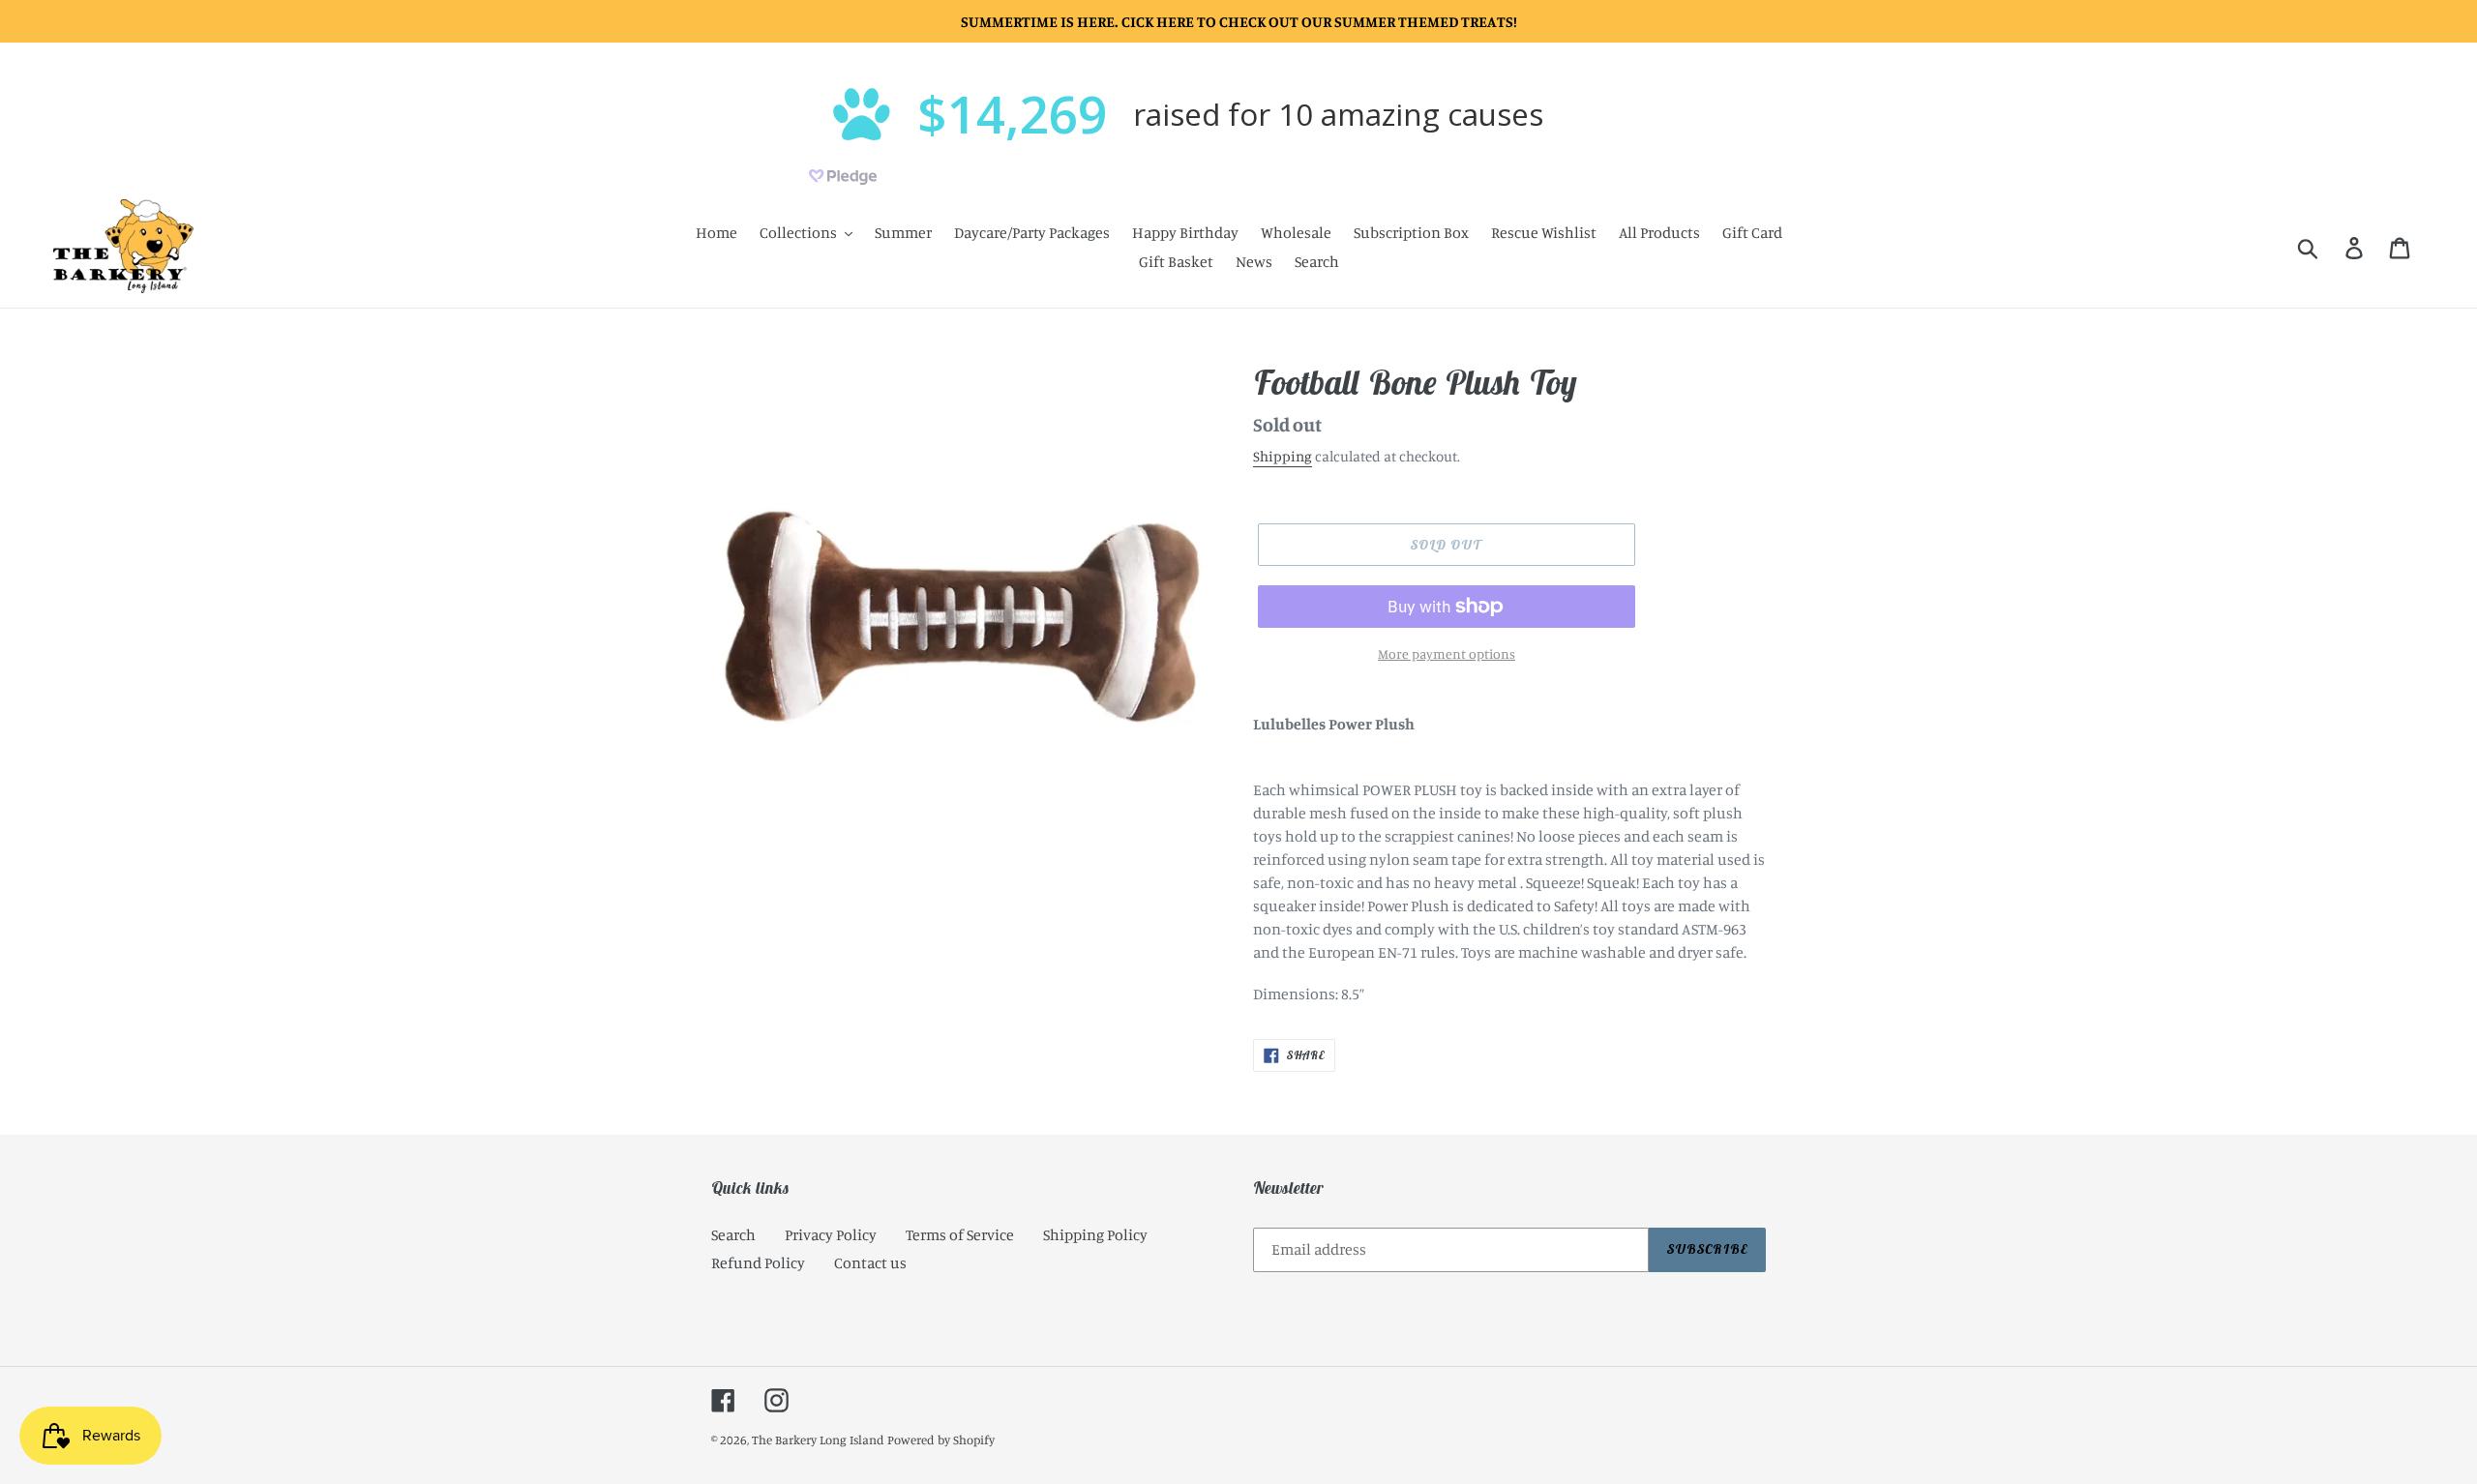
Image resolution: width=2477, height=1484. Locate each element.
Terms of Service (960, 1234)
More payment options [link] (1447, 653)
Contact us (870, 1262)
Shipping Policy (1095, 1234)
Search (733, 1234)
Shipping (1283, 456)
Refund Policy (758, 1262)
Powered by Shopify (941, 1439)
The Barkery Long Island (818, 1439)
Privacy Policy (831, 1234)
